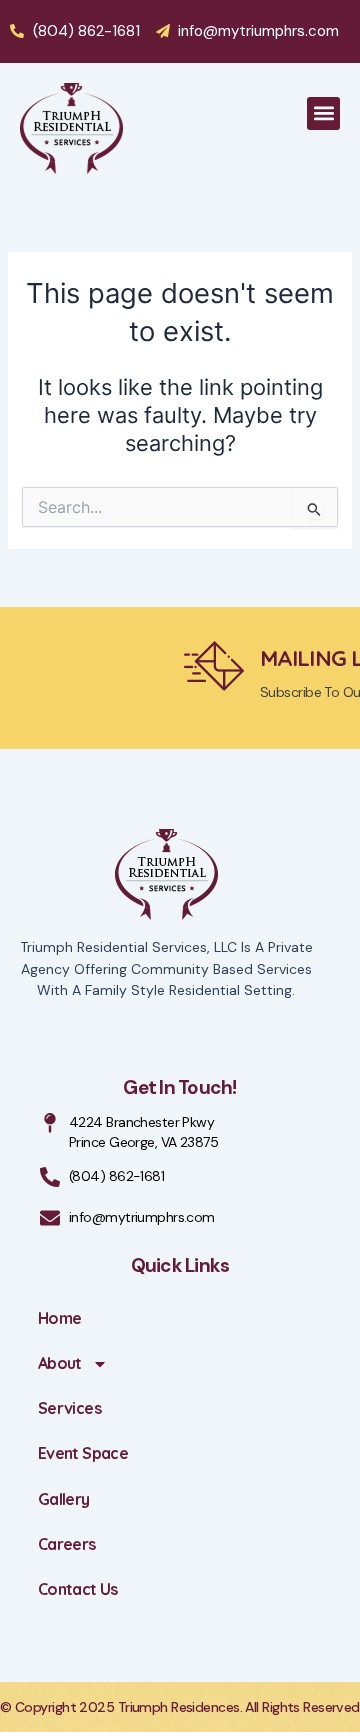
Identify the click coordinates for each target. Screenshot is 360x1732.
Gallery (64, 1499)
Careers (67, 1544)
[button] (323, 113)
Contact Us (78, 1589)
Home (59, 1318)
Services (69, 1408)
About (60, 1363)
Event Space (83, 1453)
